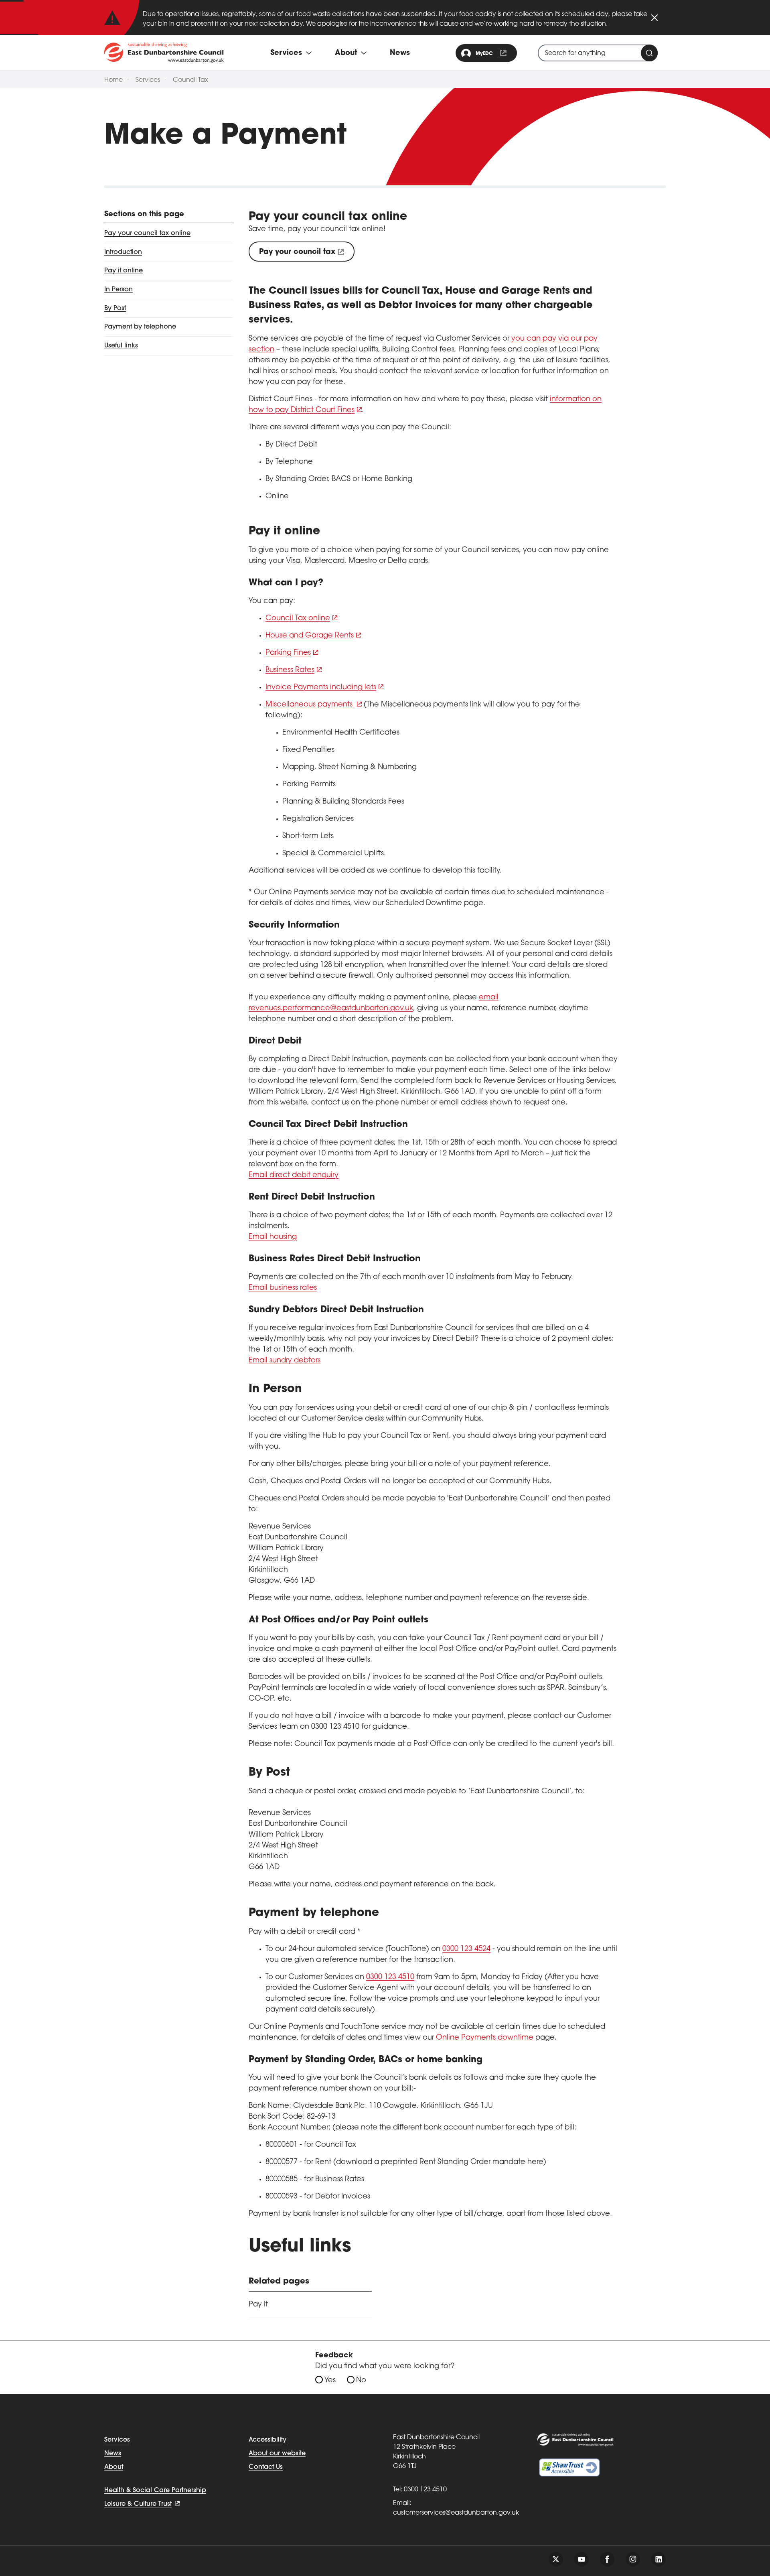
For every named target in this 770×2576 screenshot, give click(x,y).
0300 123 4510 (390, 1977)
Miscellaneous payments (310, 705)
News (400, 53)
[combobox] (598, 53)
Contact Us (266, 2467)
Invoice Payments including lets (321, 688)
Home (113, 80)
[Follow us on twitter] (556, 2559)
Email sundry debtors (285, 1361)
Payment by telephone (140, 327)
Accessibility (267, 2440)
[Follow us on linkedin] (659, 2559)
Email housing (273, 1237)
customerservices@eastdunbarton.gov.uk (456, 2513)
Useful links (121, 346)
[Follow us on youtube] (582, 2559)
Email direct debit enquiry (294, 1175)
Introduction (123, 252)
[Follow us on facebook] (607, 2559)
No (361, 2381)
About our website (277, 2454)
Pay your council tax (297, 252)
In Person (119, 290)
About (114, 2467)
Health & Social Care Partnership (155, 2491)
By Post (115, 308)
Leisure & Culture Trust (138, 2504)
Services (148, 80)
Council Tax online (298, 619)
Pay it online (124, 271)
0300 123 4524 (466, 1949)
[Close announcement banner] (654, 18)
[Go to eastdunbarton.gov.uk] (164, 53)
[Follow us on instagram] (633, 2559)
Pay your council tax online (147, 233)
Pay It (258, 2305)
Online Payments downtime (485, 2038)
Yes (330, 2381)
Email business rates (283, 1288)
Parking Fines (288, 653)
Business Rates (290, 670)
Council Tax (190, 80)
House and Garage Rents (310, 636)
